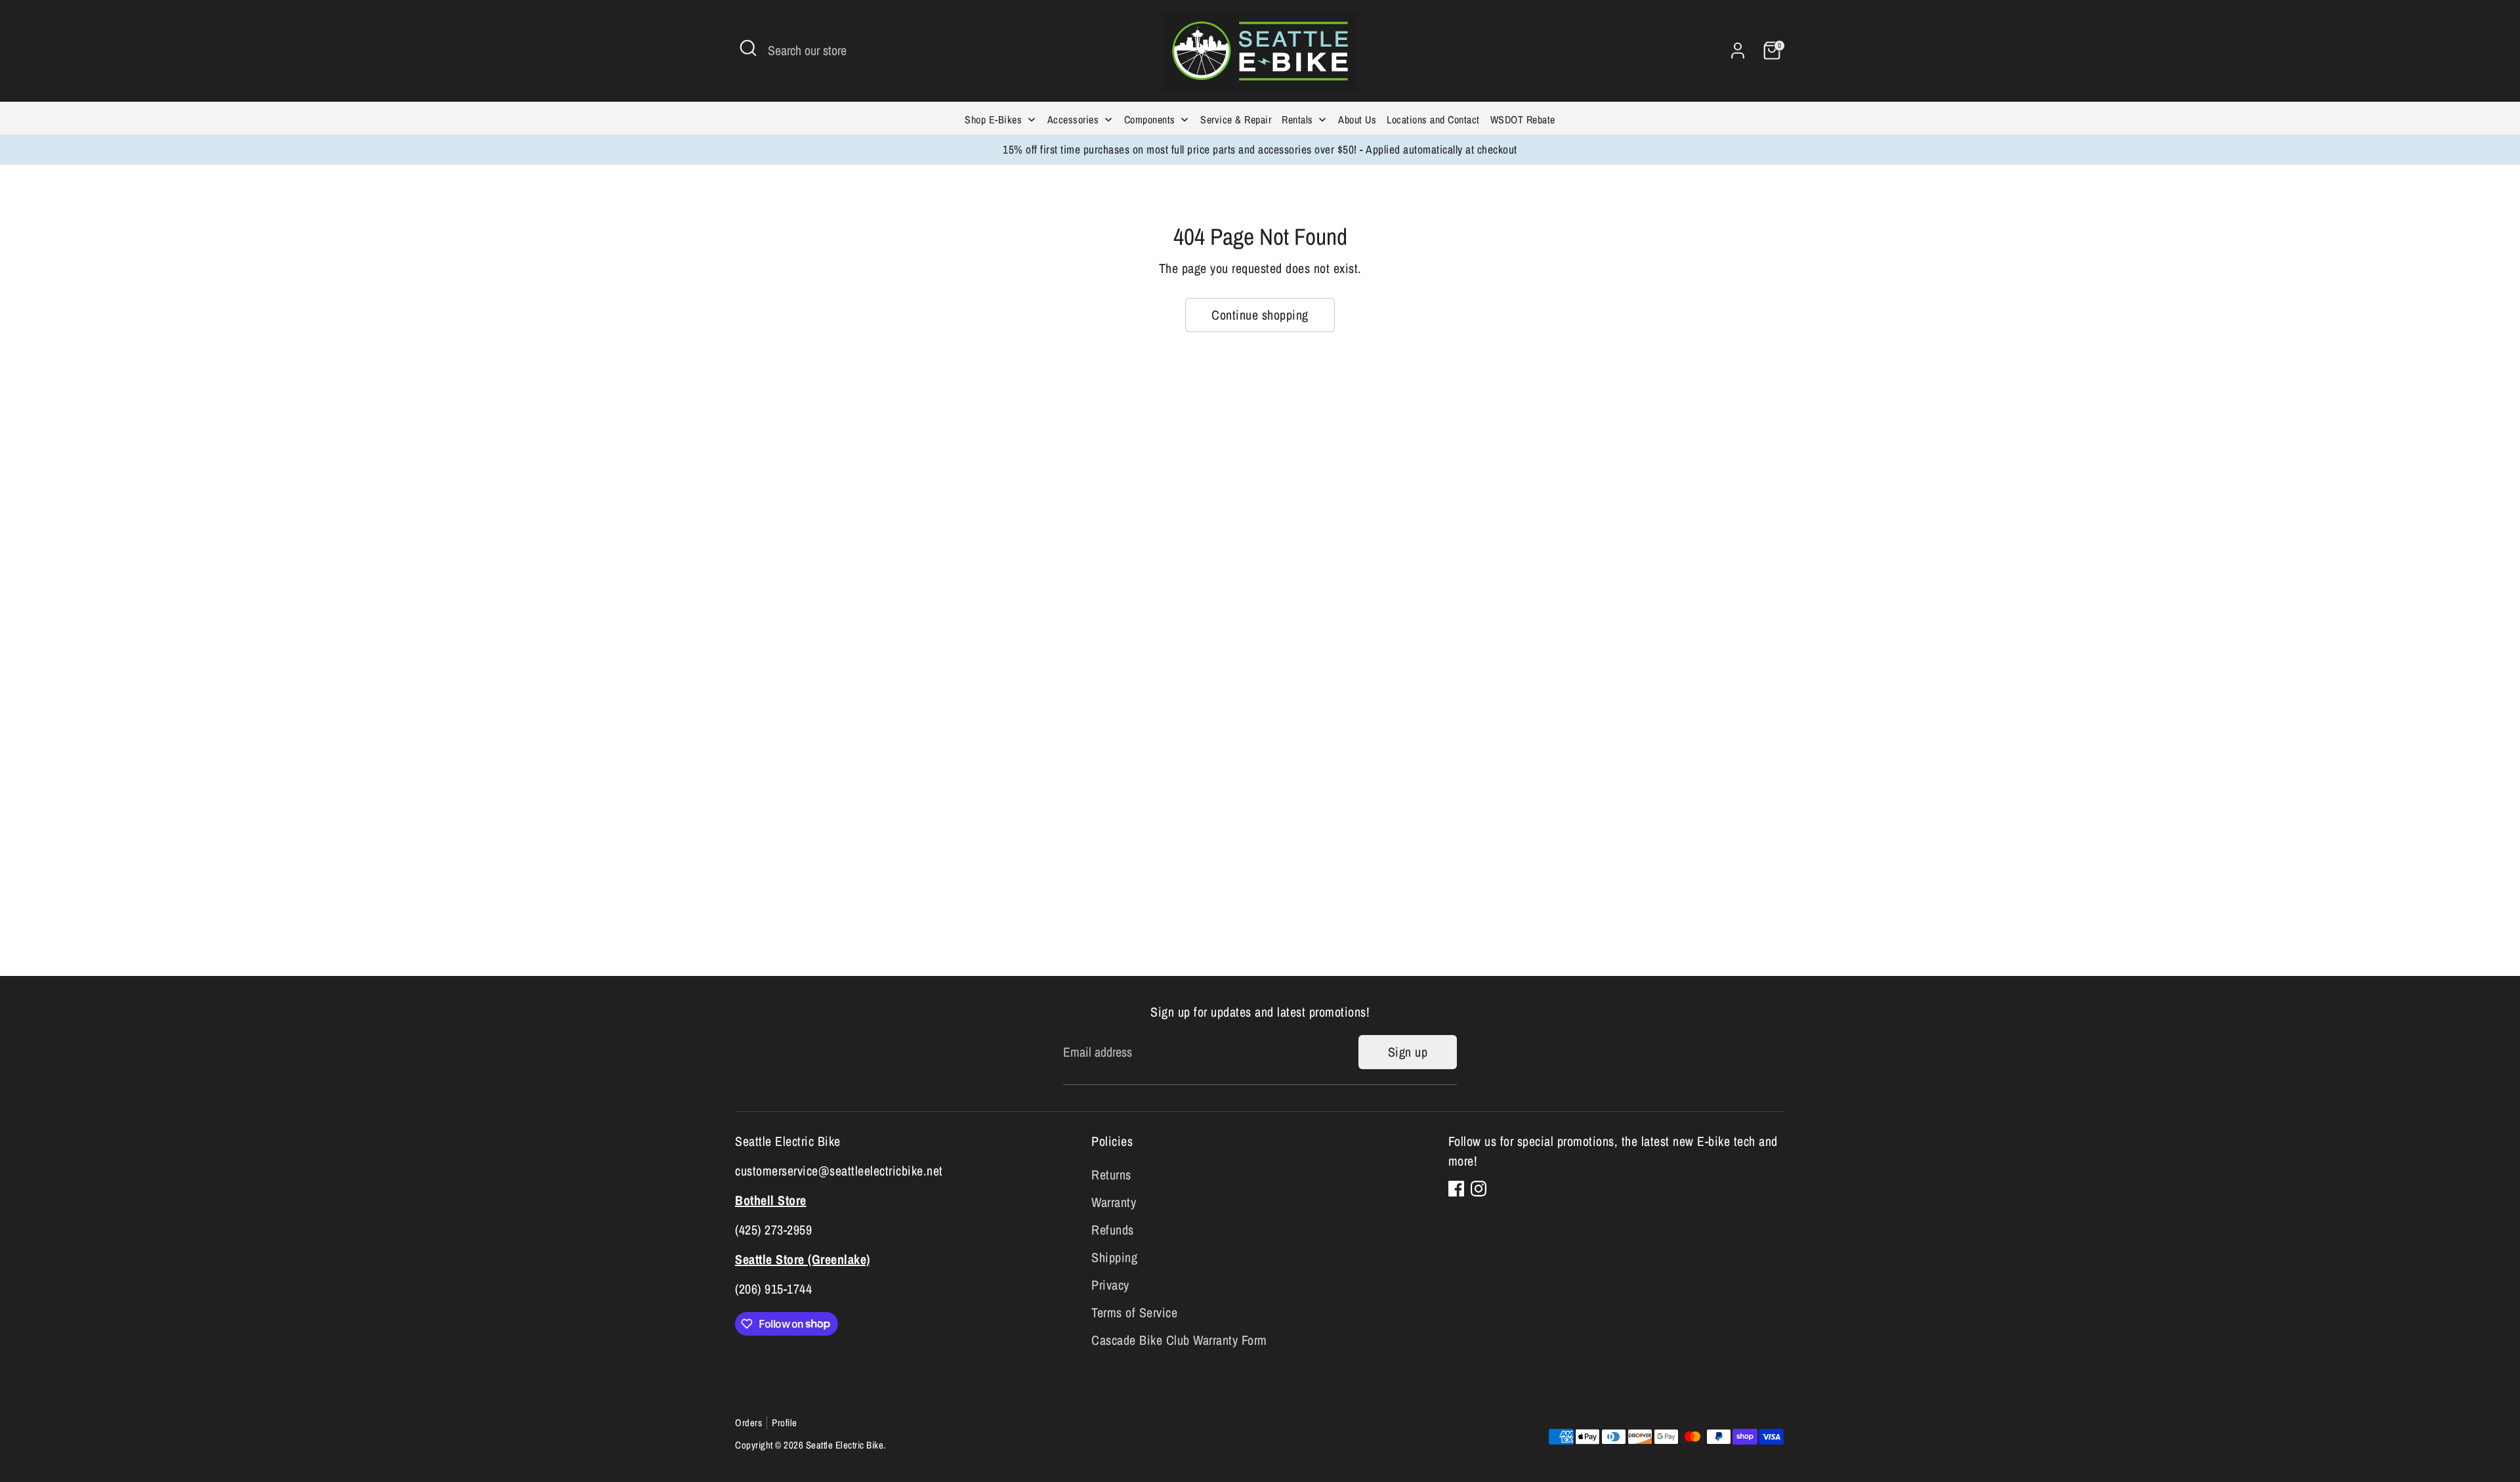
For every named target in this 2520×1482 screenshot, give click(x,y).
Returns (1111, 1175)
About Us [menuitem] (1357, 119)
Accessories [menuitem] (1073, 119)
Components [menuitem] (1150, 119)
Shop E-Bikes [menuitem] (993, 119)
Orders (748, 1423)
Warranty (1114, 1202)
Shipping (1114, 1257)
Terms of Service (1134, 1312)
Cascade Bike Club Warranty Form (1179, 1340)
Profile (785, 1423)
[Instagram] (1479, 1189)
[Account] (1738, 51)
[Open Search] (748, 48)
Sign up (1408, 1052)
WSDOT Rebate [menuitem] (1523, 119)
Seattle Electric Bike (845, 1445)
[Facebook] (1456, 1189)
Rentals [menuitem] (1297, 119)
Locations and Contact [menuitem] (1433, 119)
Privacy (1110, 1285)
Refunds (1113, 1230)
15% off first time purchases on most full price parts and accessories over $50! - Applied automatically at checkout (1260, 149)
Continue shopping (1260, 315)
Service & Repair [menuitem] (1236, 119)
